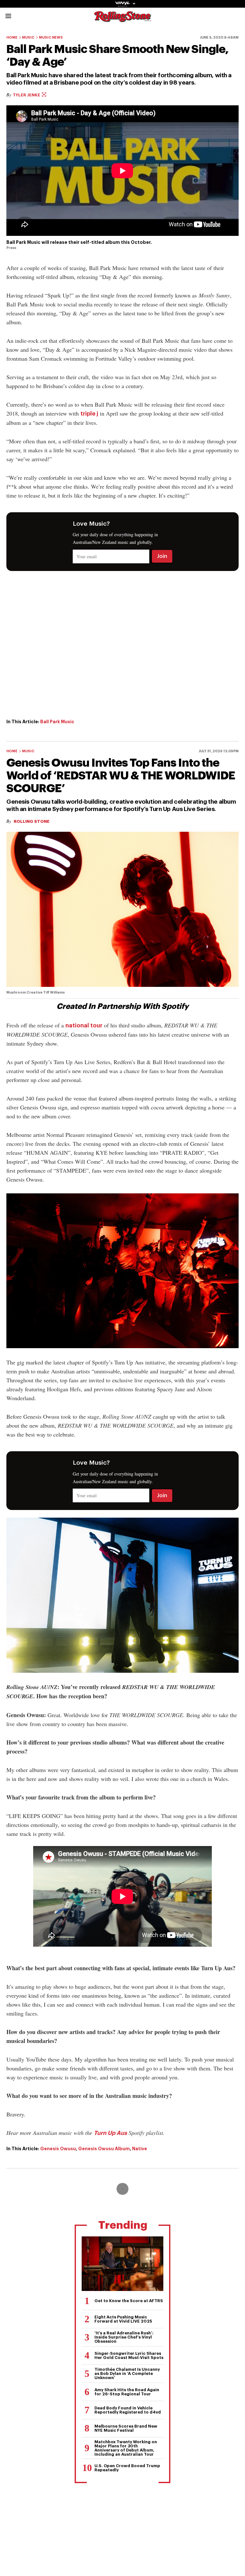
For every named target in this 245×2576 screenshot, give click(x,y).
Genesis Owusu (58, 2149)
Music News (51, 38)
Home (12, 38)
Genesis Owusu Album (104, 2149)
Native (140, 2149)
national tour (84, 1025)
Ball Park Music (57, 722)
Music (28, 38)
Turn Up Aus (110, 2133)
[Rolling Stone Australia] (122, 19)
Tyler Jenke (27, 95)
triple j (89, 414)
